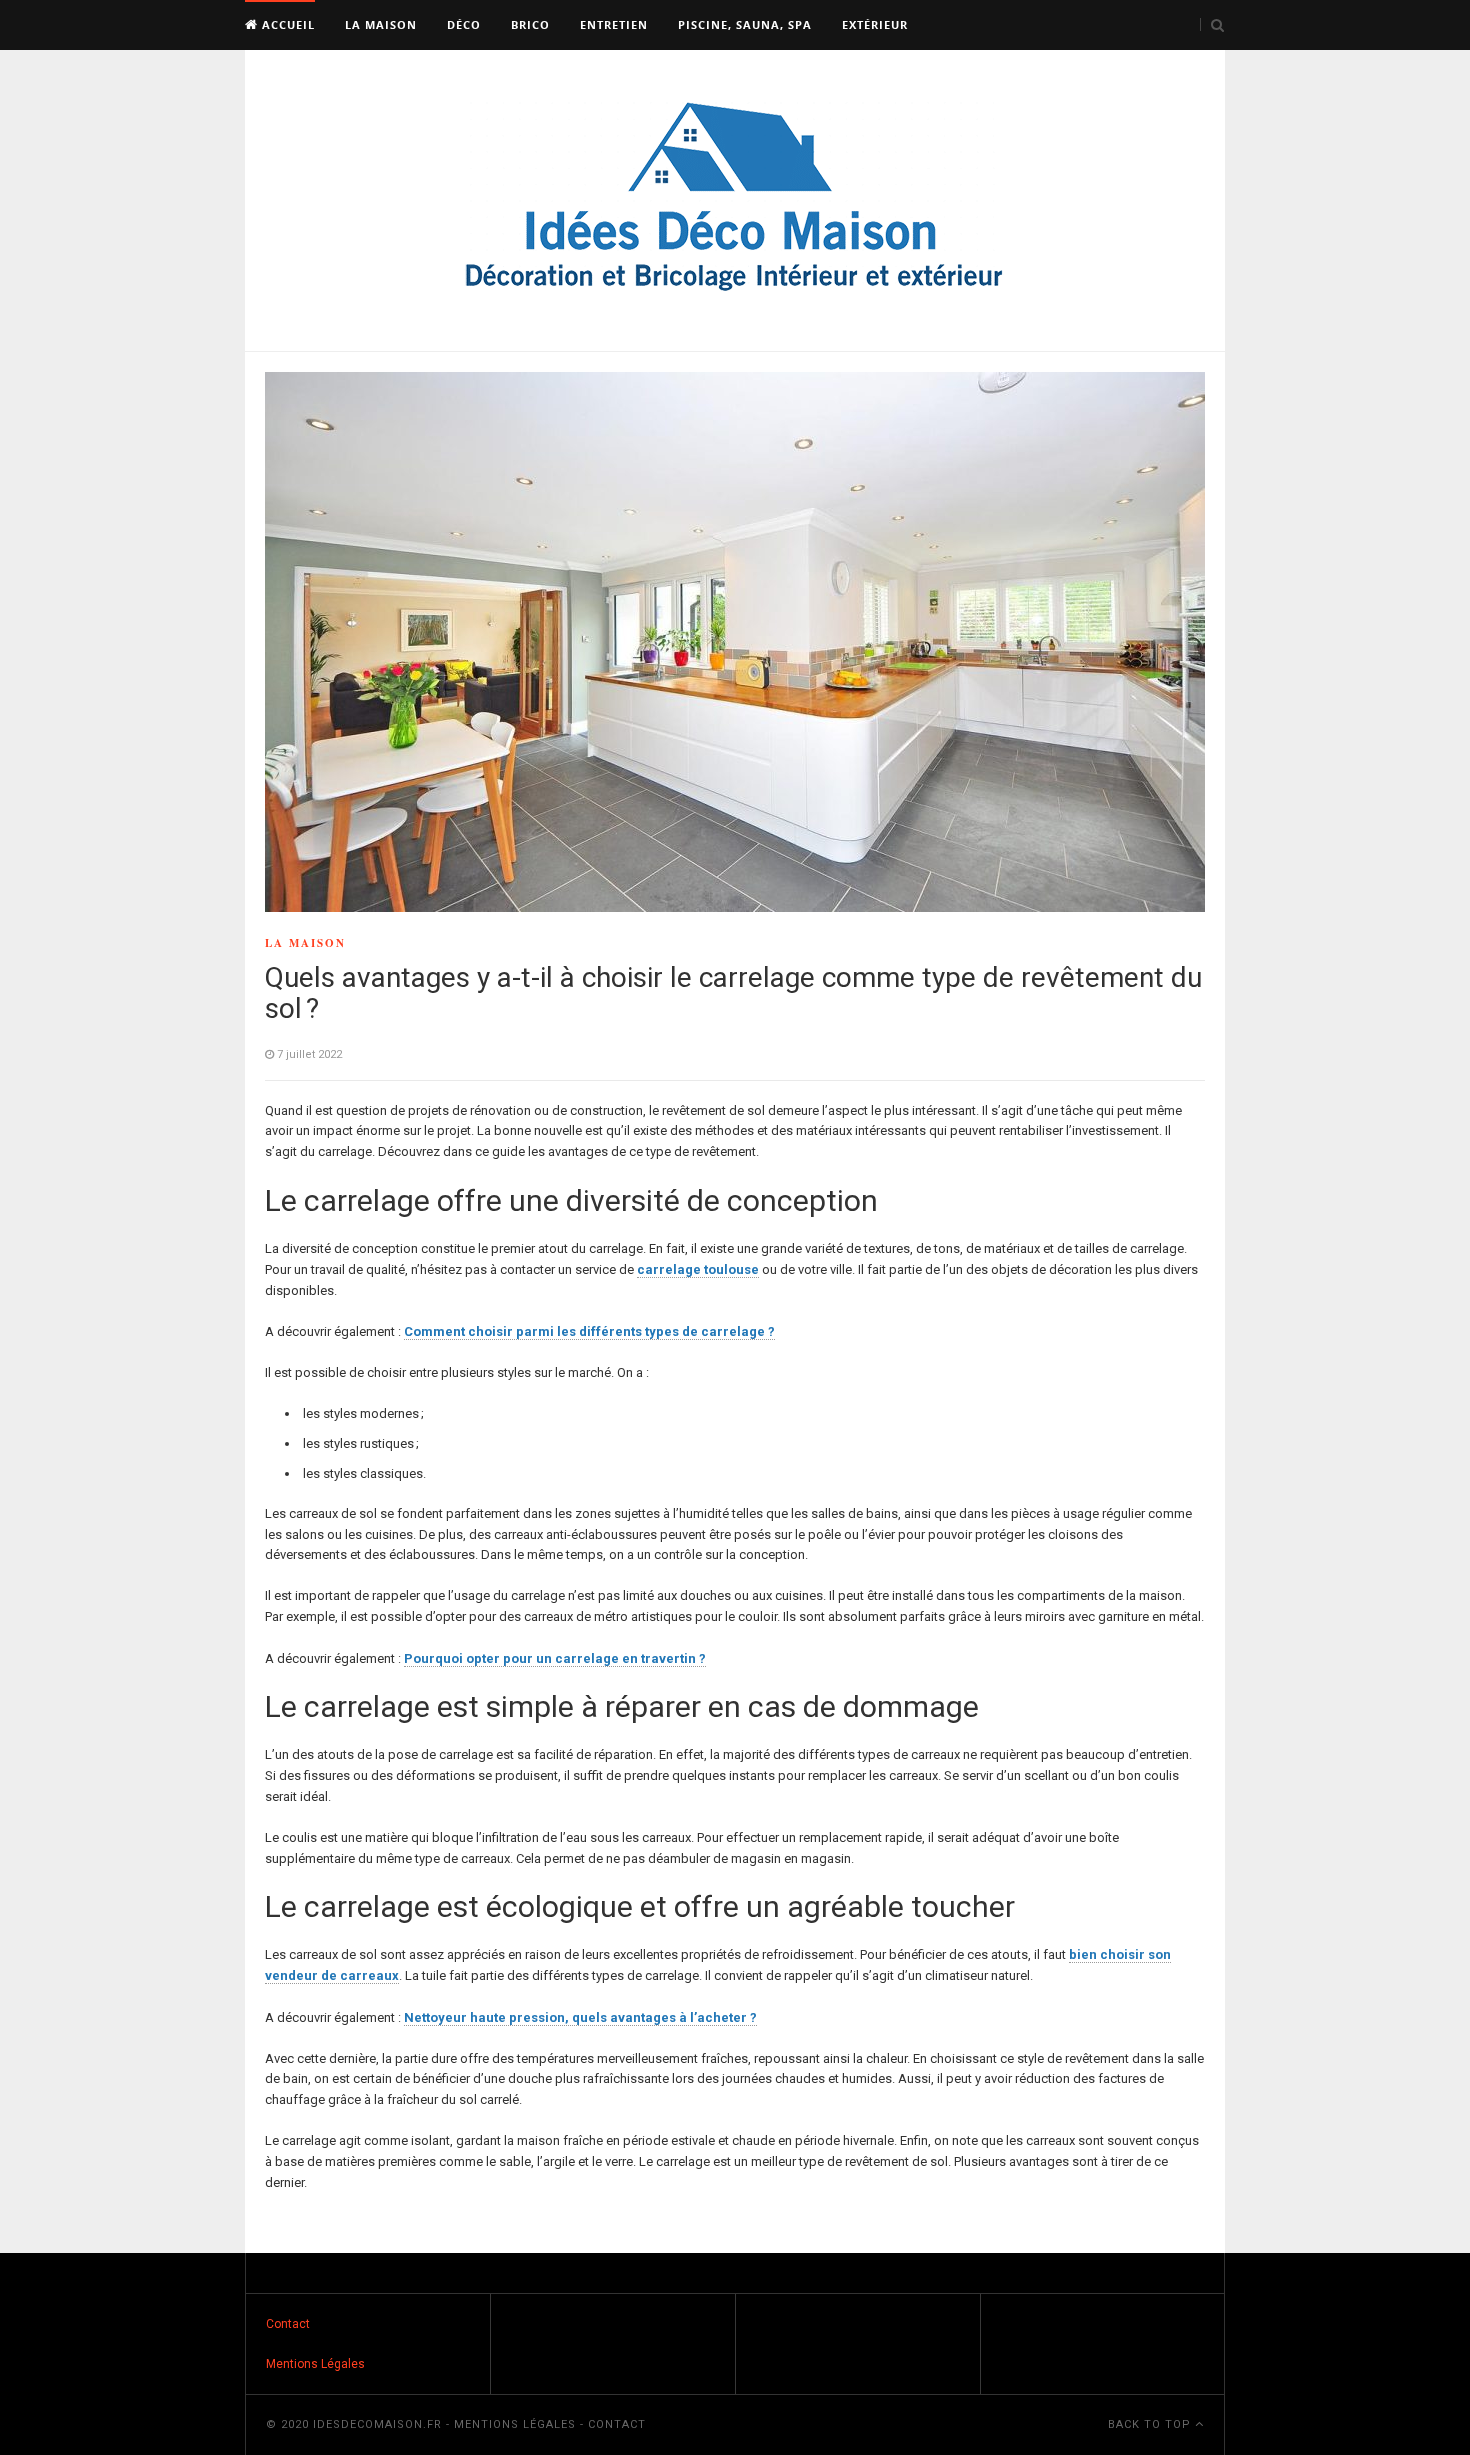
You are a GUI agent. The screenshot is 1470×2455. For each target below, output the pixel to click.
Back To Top (1151, 2424)
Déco (464, 24)
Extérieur (875, 24)
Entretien (614, 24)
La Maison (381, 24)
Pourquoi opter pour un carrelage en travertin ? (555, 1658)
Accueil (286, 24)
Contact (288, 2324)
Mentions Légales (315, 2364)
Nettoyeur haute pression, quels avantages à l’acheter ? (580, 2017)
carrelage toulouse (698, 1269)
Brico (530, 24)
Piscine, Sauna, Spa (745, 24)
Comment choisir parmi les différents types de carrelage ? (589, 1331)
